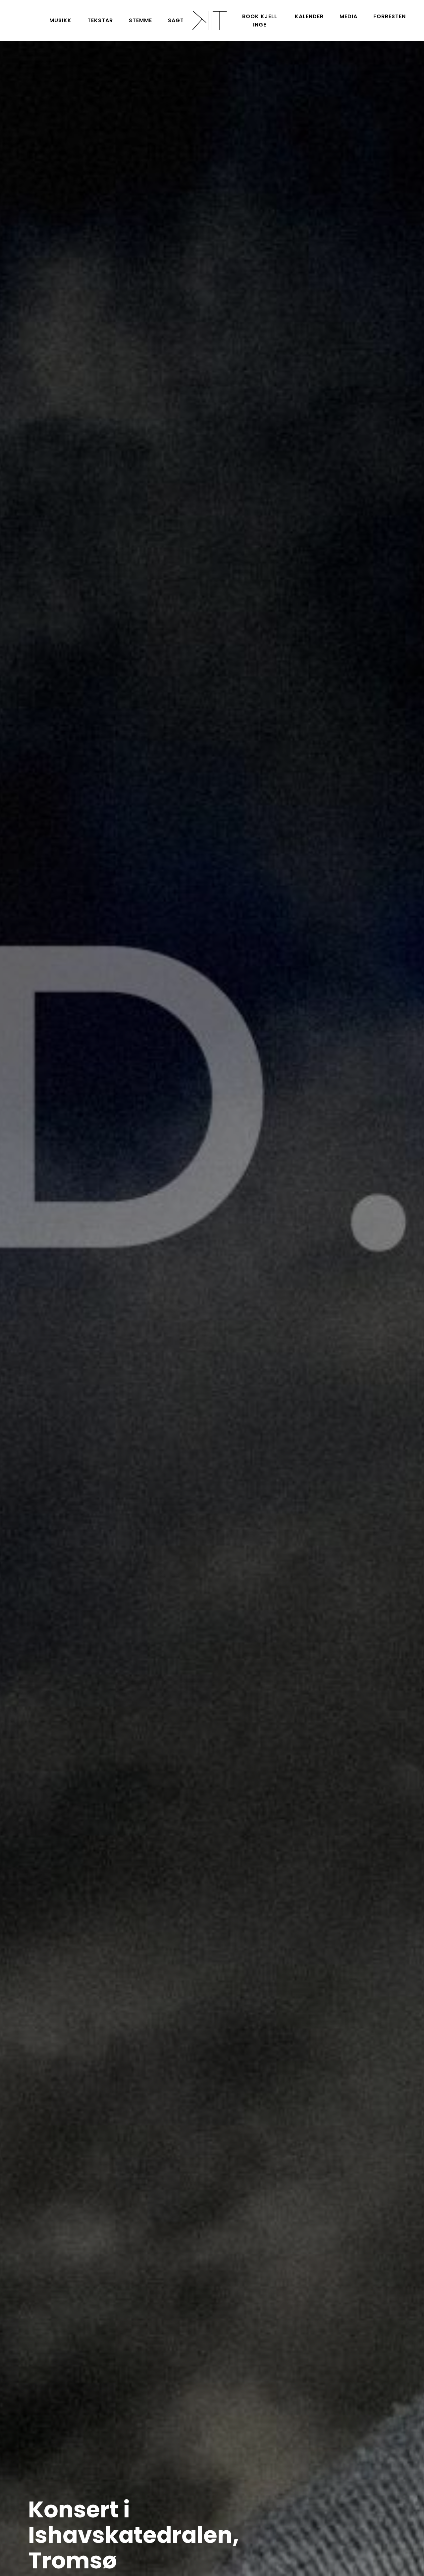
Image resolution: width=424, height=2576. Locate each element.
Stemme (140, 20)
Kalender (309, 16)
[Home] (209, 20)
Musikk (60, 20)
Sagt (176, 20)
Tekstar (100, 20)
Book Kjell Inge (260, 21)
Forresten (390, 16)
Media (348, 16)
